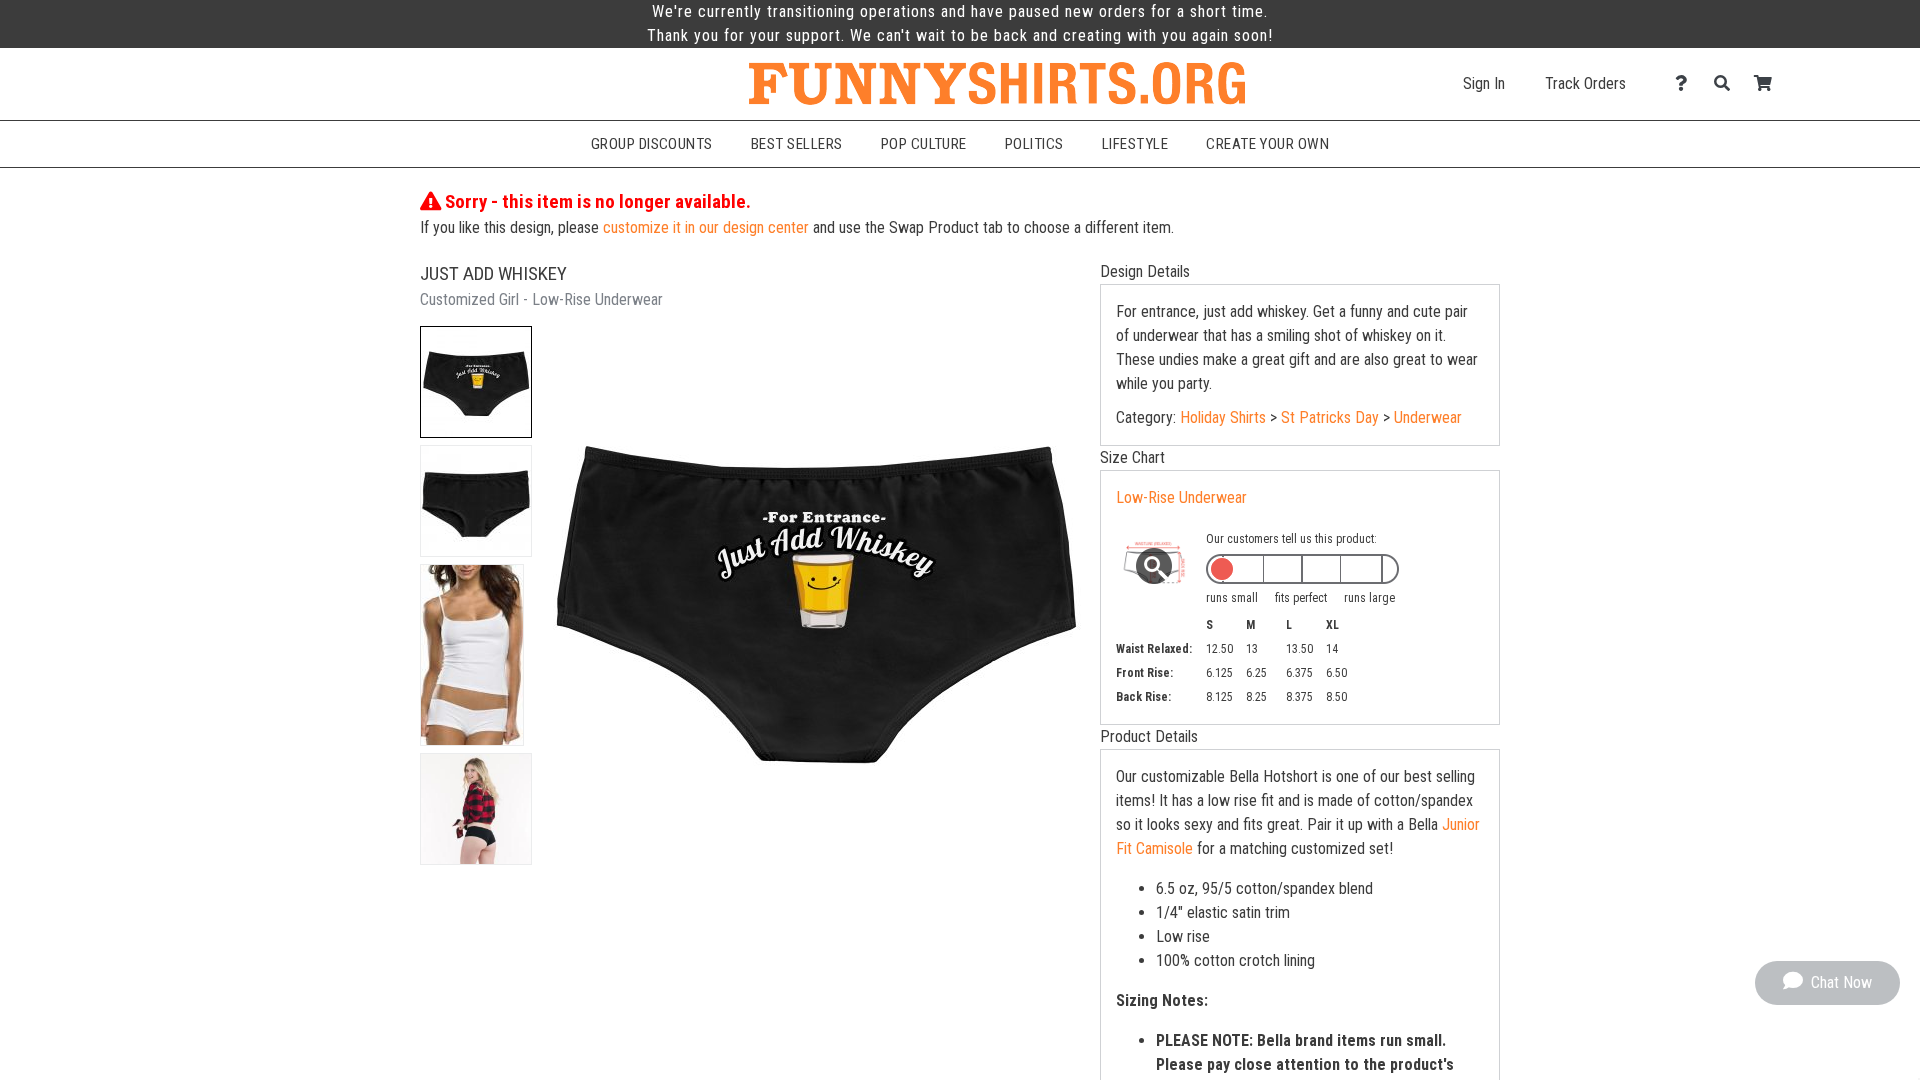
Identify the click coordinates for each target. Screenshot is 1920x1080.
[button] (476, 382)
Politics (1034, 144)
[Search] (1727, 83)
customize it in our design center (706, 227)
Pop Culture (924, 144)
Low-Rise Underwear (1181, 497)
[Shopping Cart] (1768, 83)
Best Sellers (797, 144)
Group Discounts (652, 144)
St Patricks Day (1330, 417)
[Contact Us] (1686, 83)
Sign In (1484, 83)
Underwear (1428, 417)
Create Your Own (1267, 144)
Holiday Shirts (1223, 417)
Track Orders (1585, 83)
